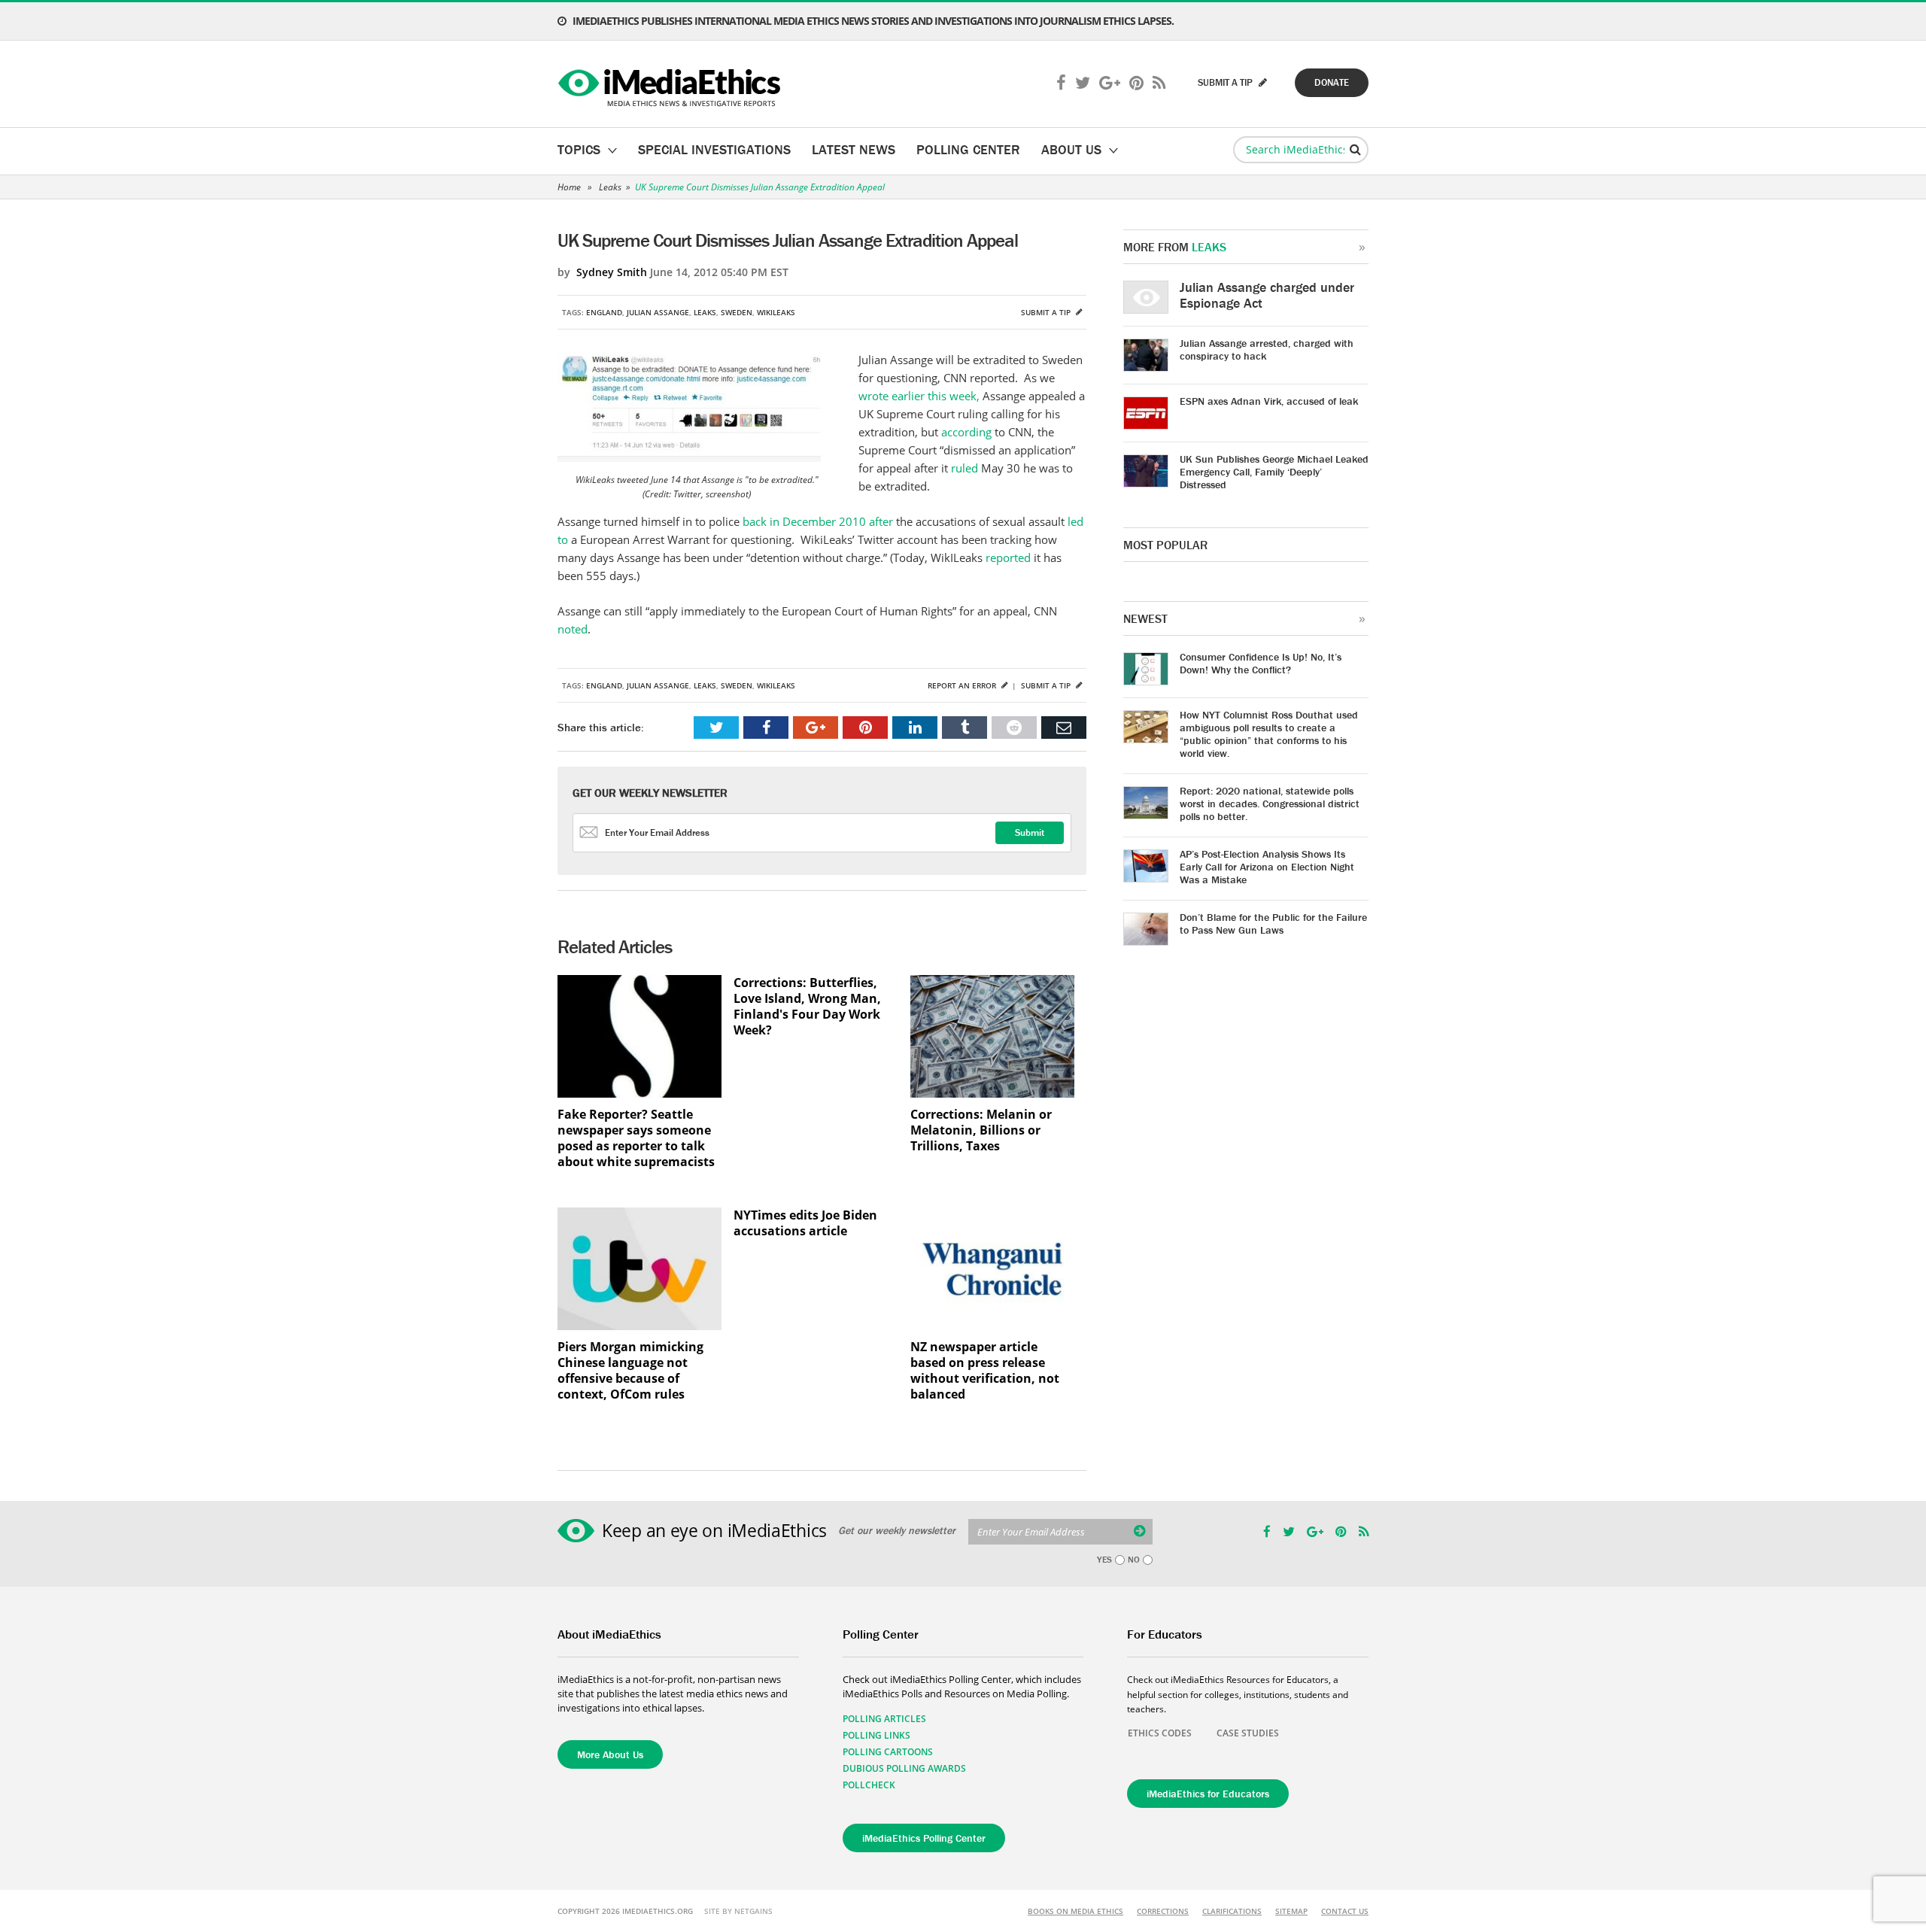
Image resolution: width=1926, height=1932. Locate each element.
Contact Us (1345, 1911)
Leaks (610, 187)
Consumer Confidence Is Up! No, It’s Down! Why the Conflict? (1261, 663)
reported (1010, 557)
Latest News (854, 149)
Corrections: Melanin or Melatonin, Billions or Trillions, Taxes (981, 1130)
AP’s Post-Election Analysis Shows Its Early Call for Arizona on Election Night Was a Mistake (1267, 867)
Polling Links (876, 1735)
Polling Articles (884, 1719)
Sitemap (1291, 1911)
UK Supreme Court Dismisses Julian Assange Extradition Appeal (760, 187)
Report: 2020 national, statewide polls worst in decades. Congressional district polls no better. (1270, 803)
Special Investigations (714, 149)
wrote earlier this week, (919, 396)
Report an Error (963, 685)
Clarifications (1232, 1911)
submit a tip (1226, 82)
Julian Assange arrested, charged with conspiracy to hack (1267, 349)
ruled (966, 468)
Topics (579, 149)
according (968, 432)
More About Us (610, 1754)
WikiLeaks (776, 312)
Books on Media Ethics (1075, 1911)
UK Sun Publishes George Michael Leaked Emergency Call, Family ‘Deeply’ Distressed (1274, 472)
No (1134, 1560)
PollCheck (869, 1785)
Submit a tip (1047, 312)
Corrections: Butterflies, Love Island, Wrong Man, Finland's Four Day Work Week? (807, 1007)
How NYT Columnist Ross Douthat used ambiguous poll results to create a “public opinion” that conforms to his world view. (1269, 734)
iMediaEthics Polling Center (924, 1838)
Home (569, 187)
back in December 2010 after (819, 521)
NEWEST (1145, 618)
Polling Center (968, 149)
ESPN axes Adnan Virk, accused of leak (1269, 401)
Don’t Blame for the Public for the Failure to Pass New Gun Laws (1273, 923)
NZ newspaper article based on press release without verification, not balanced (985, 1371)
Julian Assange (658, 312)
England (604, 312)
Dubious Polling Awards (904, 1768)
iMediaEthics (671, 84)
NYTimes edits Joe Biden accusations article (805, 1223)
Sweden (737, 312)
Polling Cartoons (888, 1752)
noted (573, 629)
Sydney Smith (612, 272)
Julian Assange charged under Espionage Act (1267, 295)
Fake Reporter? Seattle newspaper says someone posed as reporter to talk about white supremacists (636, 1138)
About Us (1071, 149)
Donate (1332, 82)
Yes (1104, 1560)
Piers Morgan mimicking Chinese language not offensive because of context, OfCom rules (630, 1371)
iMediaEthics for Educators (1208, 1794)
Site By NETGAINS (738, 1911)
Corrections (1163, 1911)
